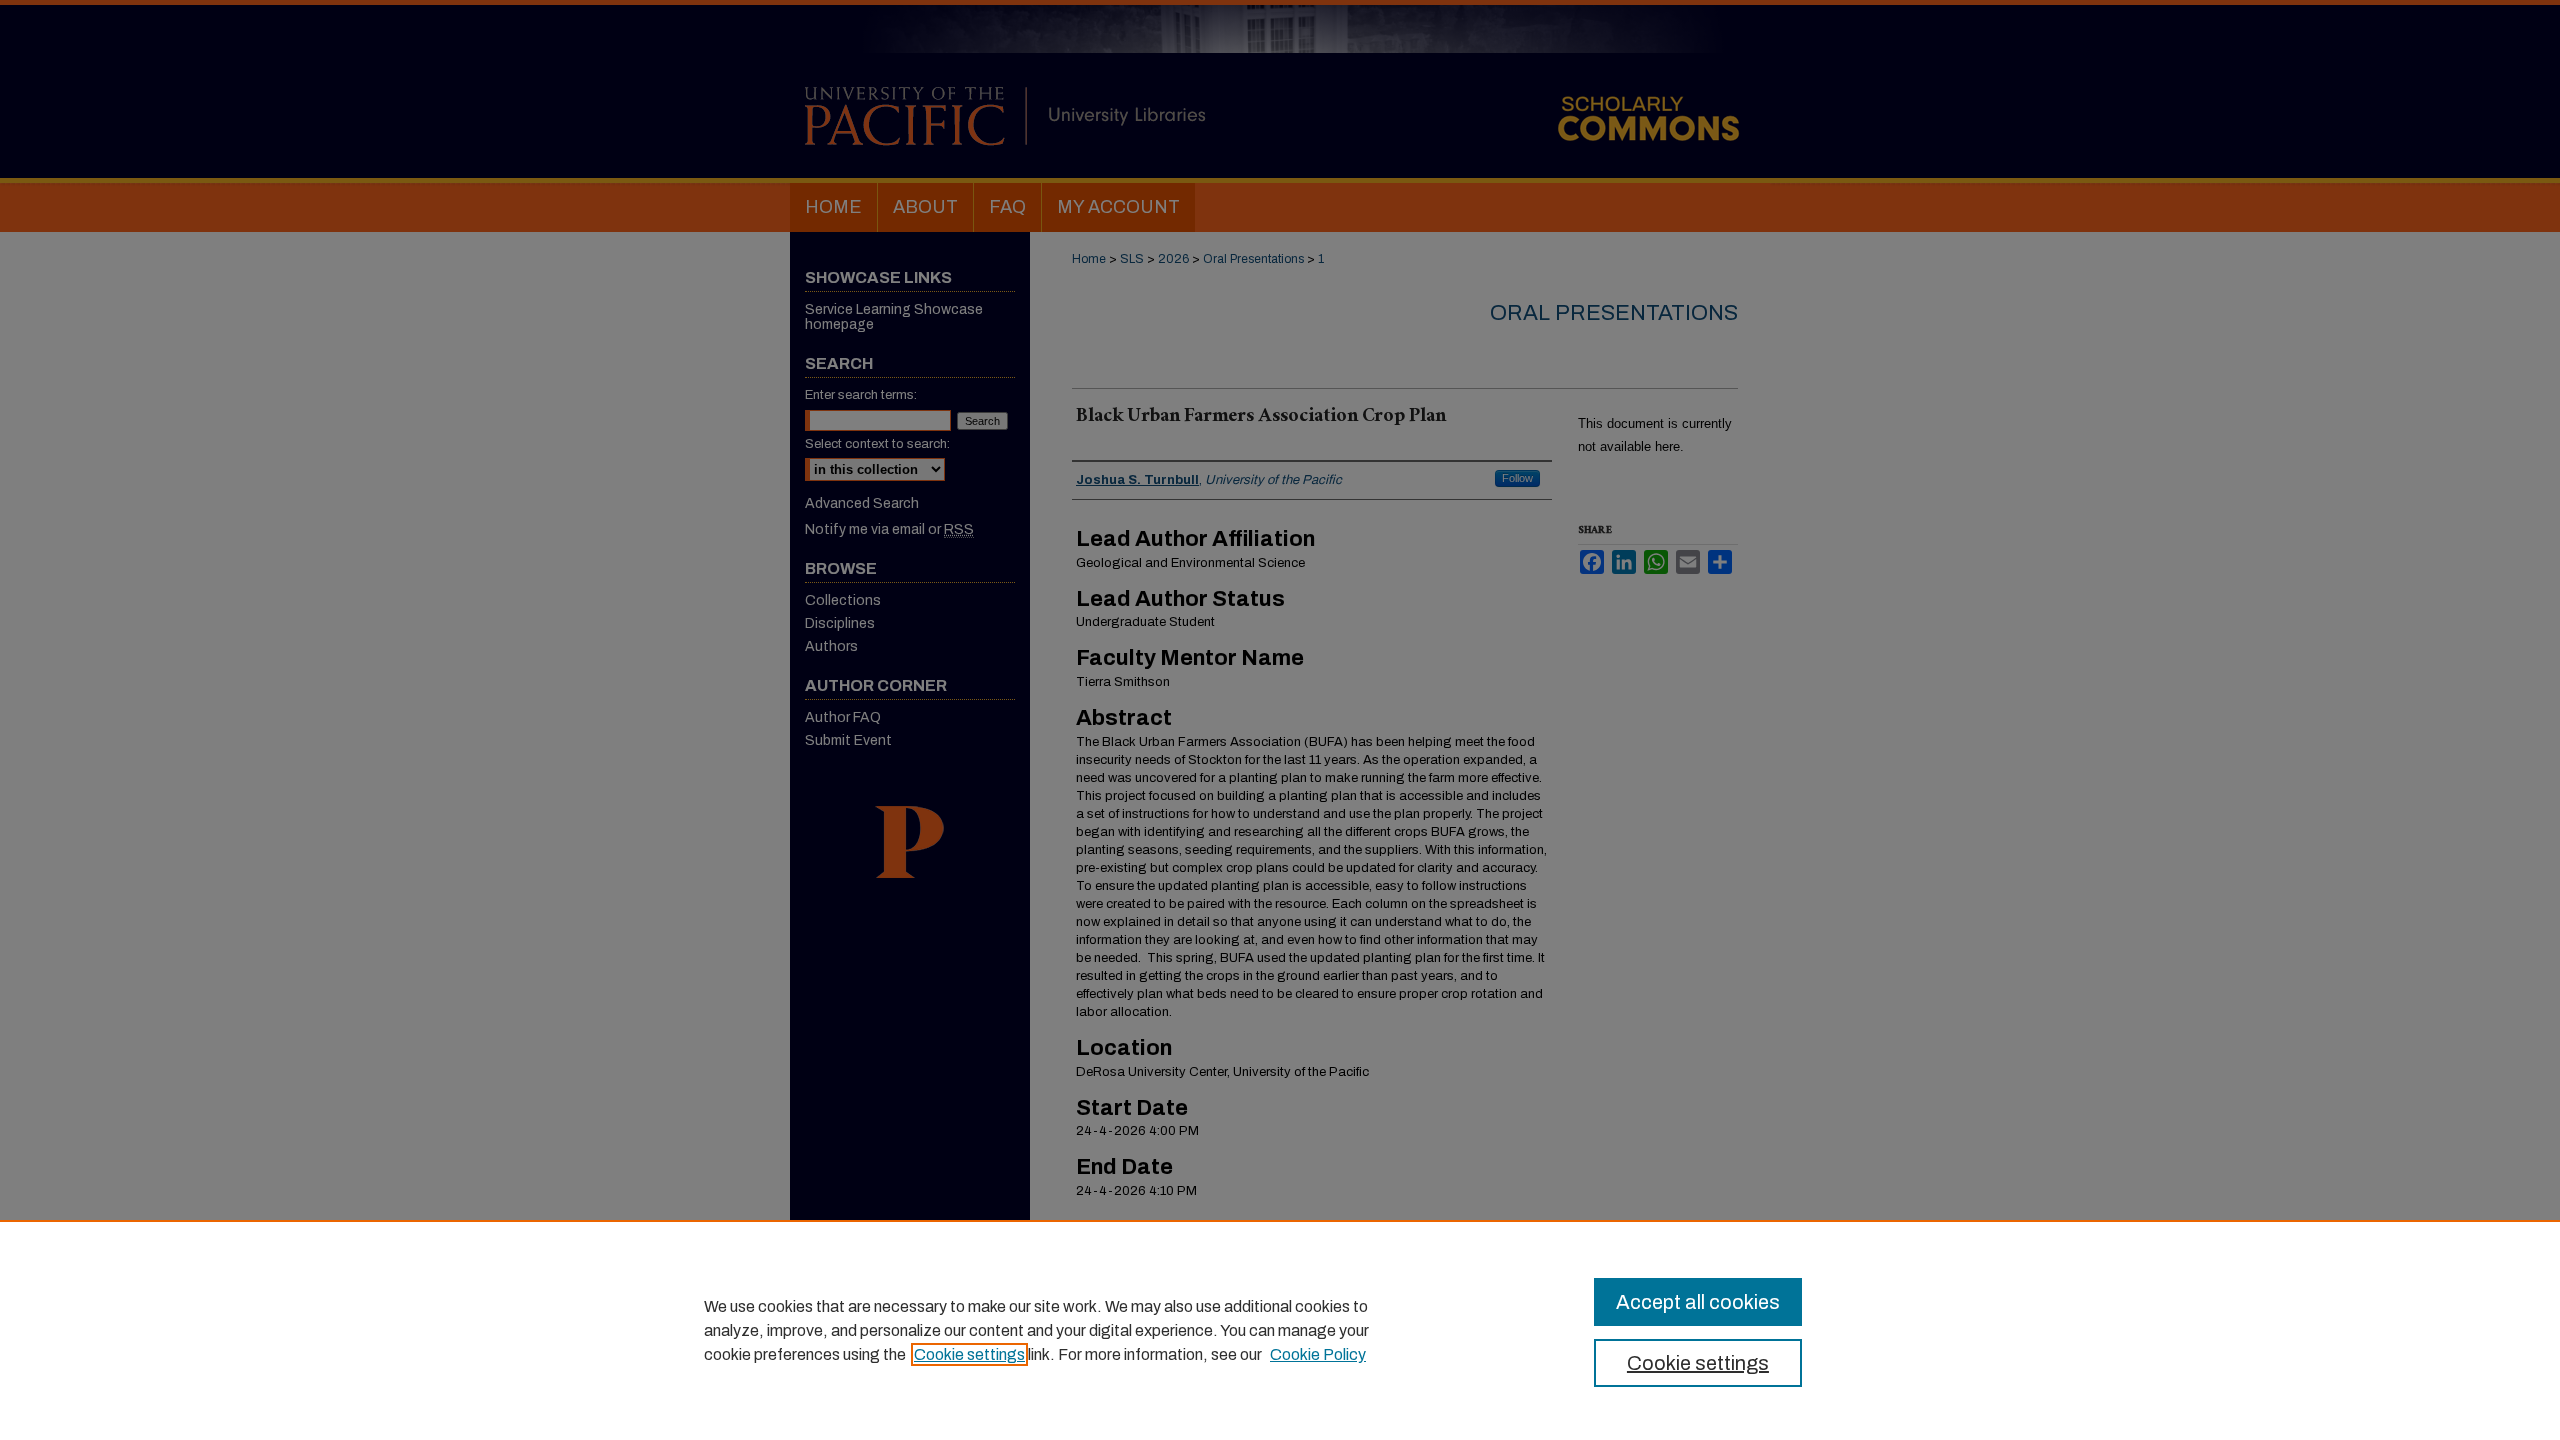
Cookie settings (969, 1354)
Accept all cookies (1698, 1302)
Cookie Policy (1318, 1354)
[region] (1280, 1330)
